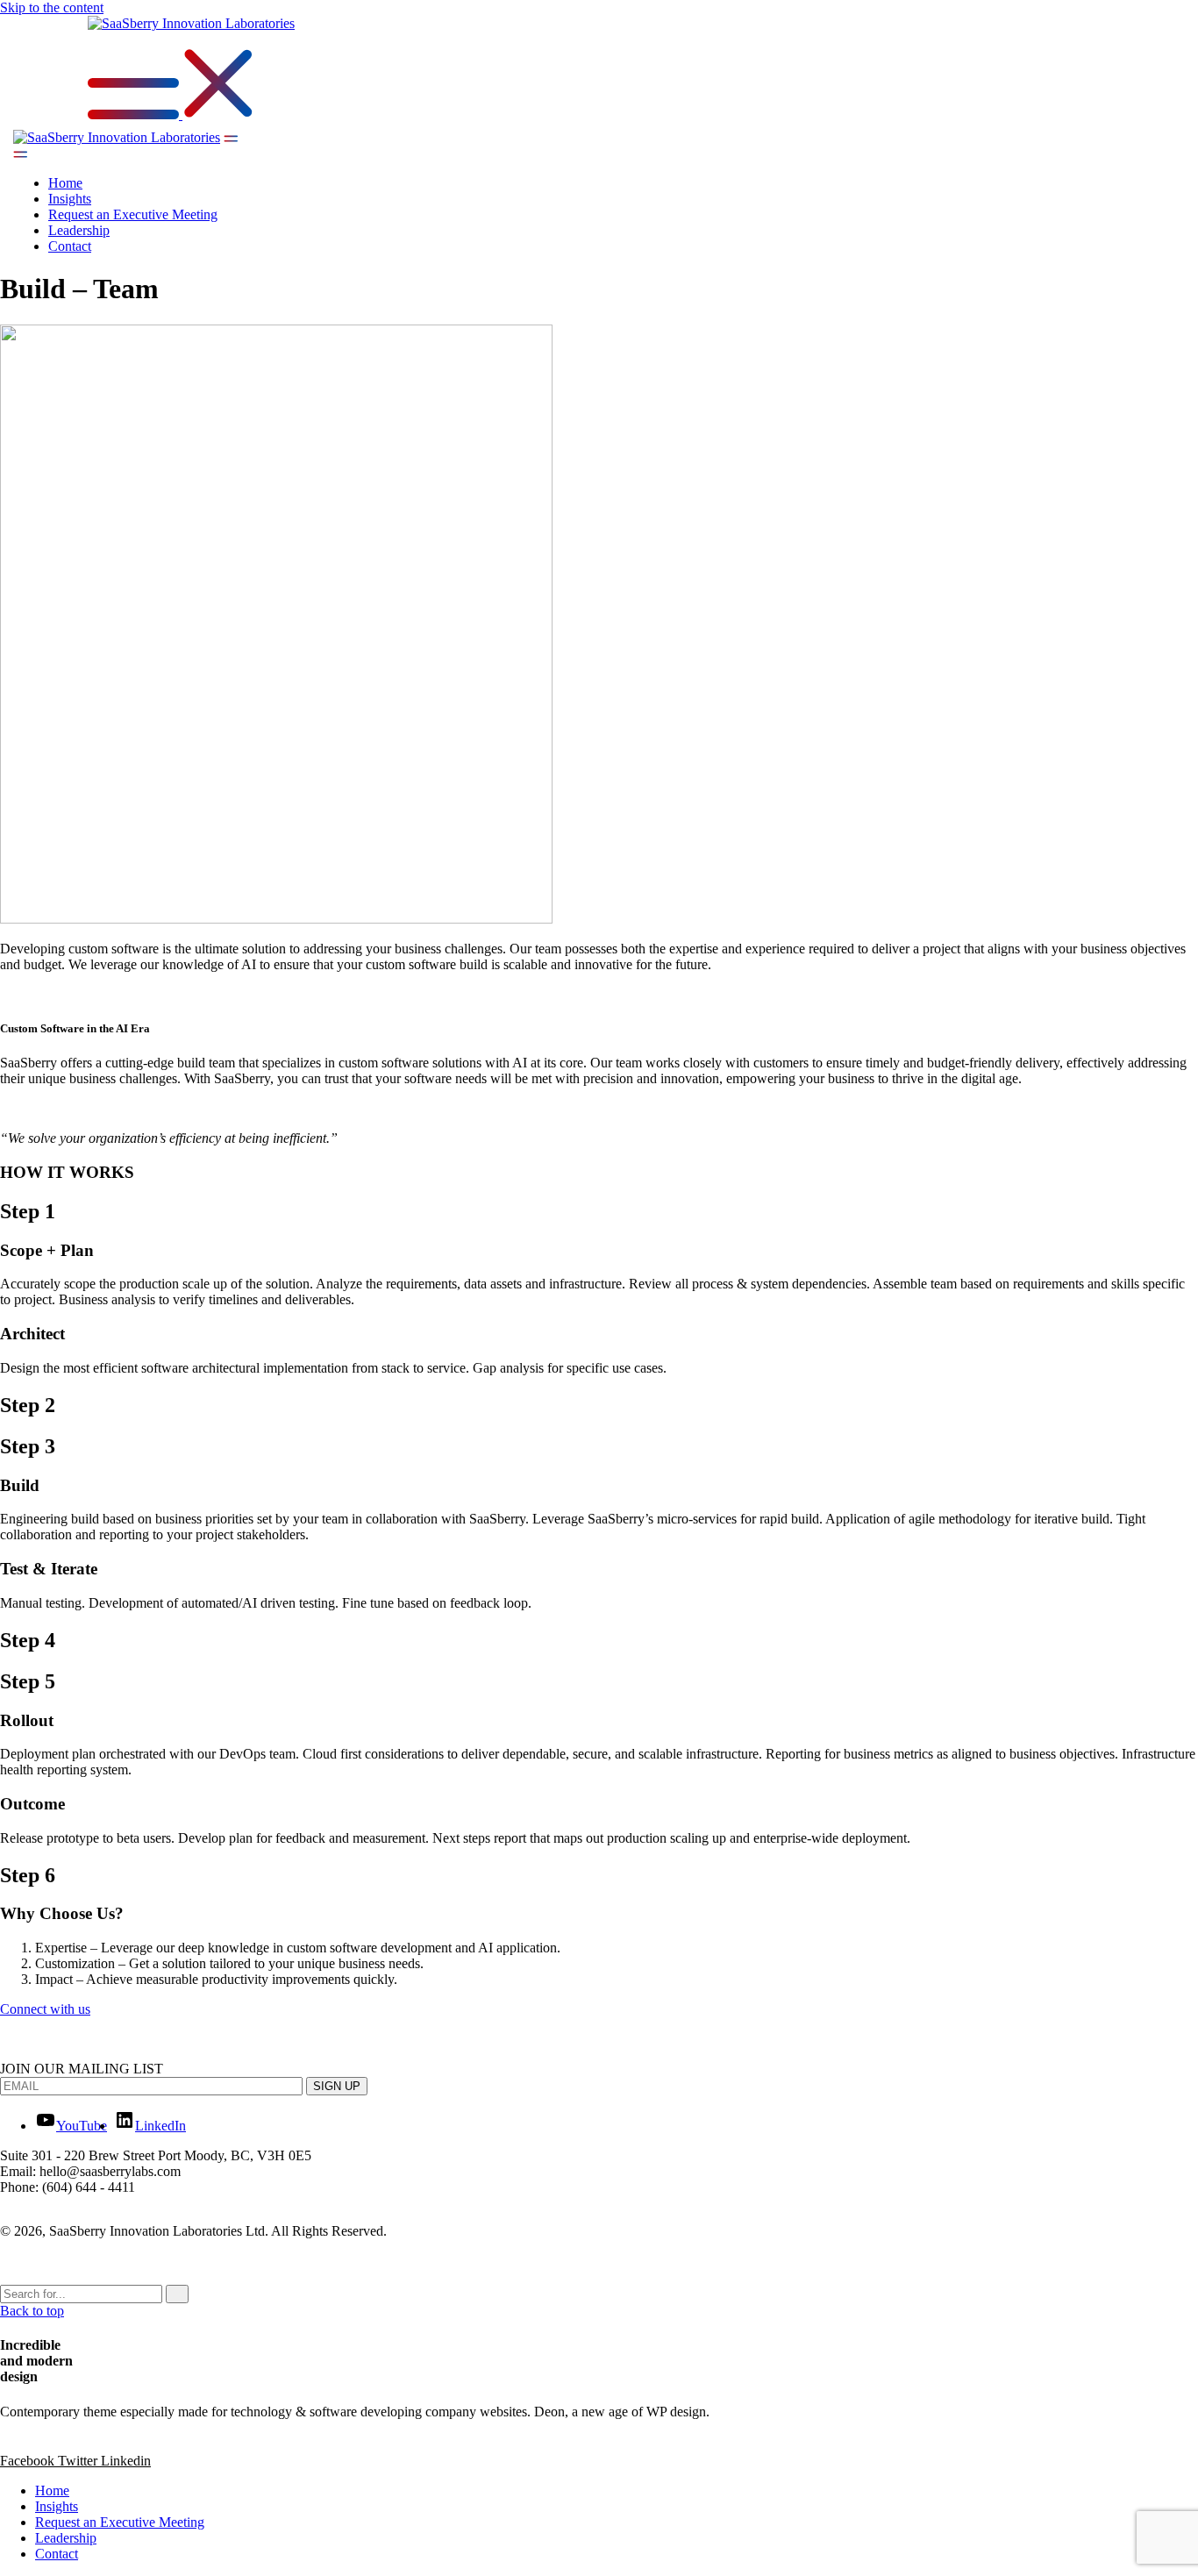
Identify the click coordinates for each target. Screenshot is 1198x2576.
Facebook (29, 2461)
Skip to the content (52, 7)
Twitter (79, 2461)
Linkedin (126, 2461)
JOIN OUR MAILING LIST (82, 2069)
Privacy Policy (61, 2261)
